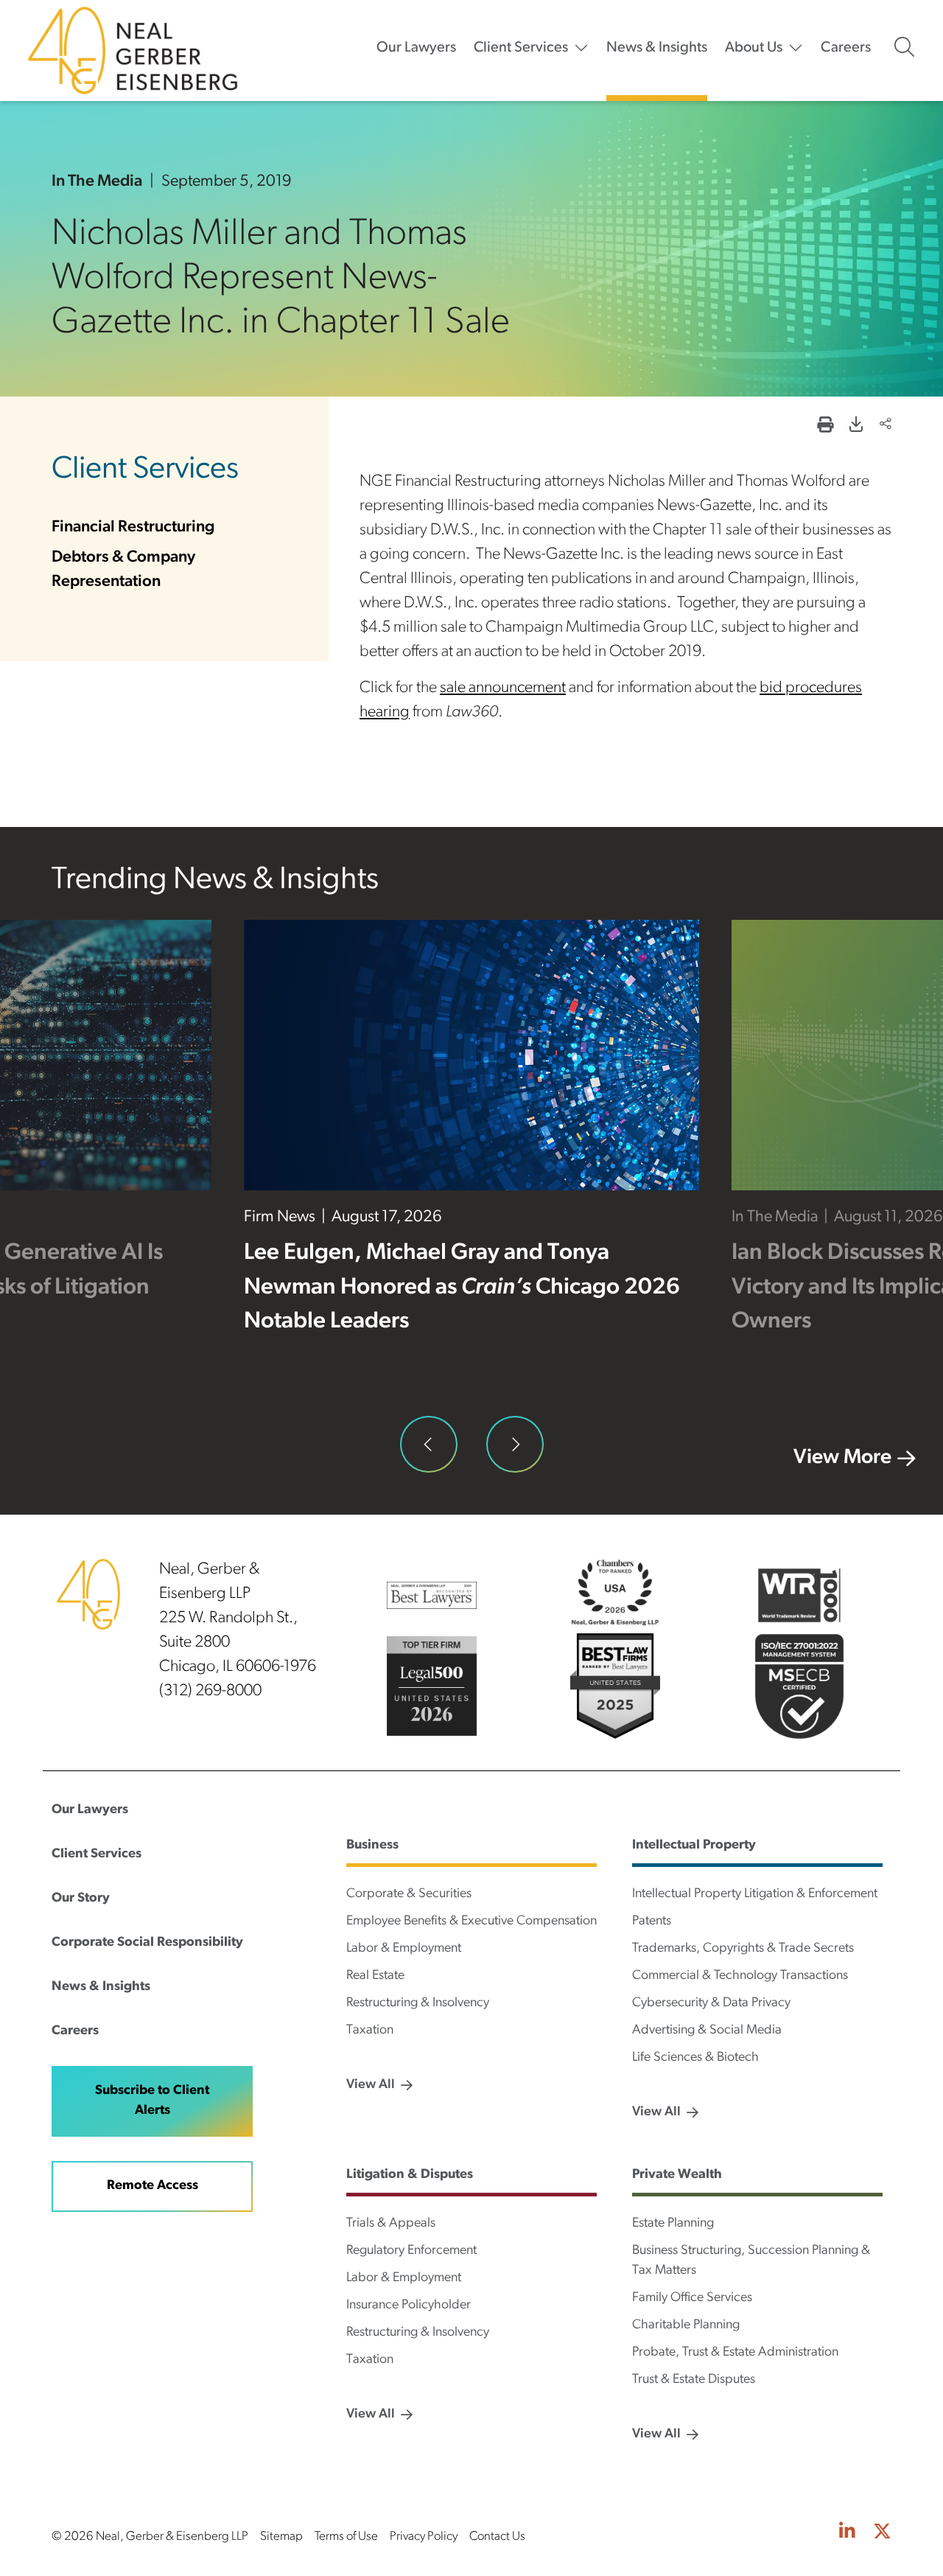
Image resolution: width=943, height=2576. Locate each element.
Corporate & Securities (409, 1894)
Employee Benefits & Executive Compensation (471, 1921)
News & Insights (657, 48)
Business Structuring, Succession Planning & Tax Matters (751, 2261)
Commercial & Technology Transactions (740, 1976)
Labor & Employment (404, 1949)
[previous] (429, 1445)
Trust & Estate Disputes (694, 2380)
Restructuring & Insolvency (418, 2003)
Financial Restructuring (133, 527)
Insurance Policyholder (409, 2306)
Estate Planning (673, 2224)
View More (842, 1458)
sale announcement (503, 688)
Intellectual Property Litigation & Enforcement (755, 1894)
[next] (515, 1445)
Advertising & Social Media (707, 2031)
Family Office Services (692, 2298)
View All (371, 2085)
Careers (846, 48)
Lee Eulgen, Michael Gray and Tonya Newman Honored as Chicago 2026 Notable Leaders (462, 1288)
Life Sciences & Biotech (695, 2058)
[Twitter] (882, 2533)
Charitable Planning (686, 2325)
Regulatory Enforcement (411, 2251)
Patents (652, 1921)
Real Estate (375, 1976)
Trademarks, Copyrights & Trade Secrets (743, 1949)
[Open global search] (904, 47)
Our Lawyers (416, 48)
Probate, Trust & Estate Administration (735, 2353)
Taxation (370, 2031)
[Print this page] (825, 426)
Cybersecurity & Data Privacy (711, 2003)
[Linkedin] (847, 2533)
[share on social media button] (886, 426)
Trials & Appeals (391, 2224)
